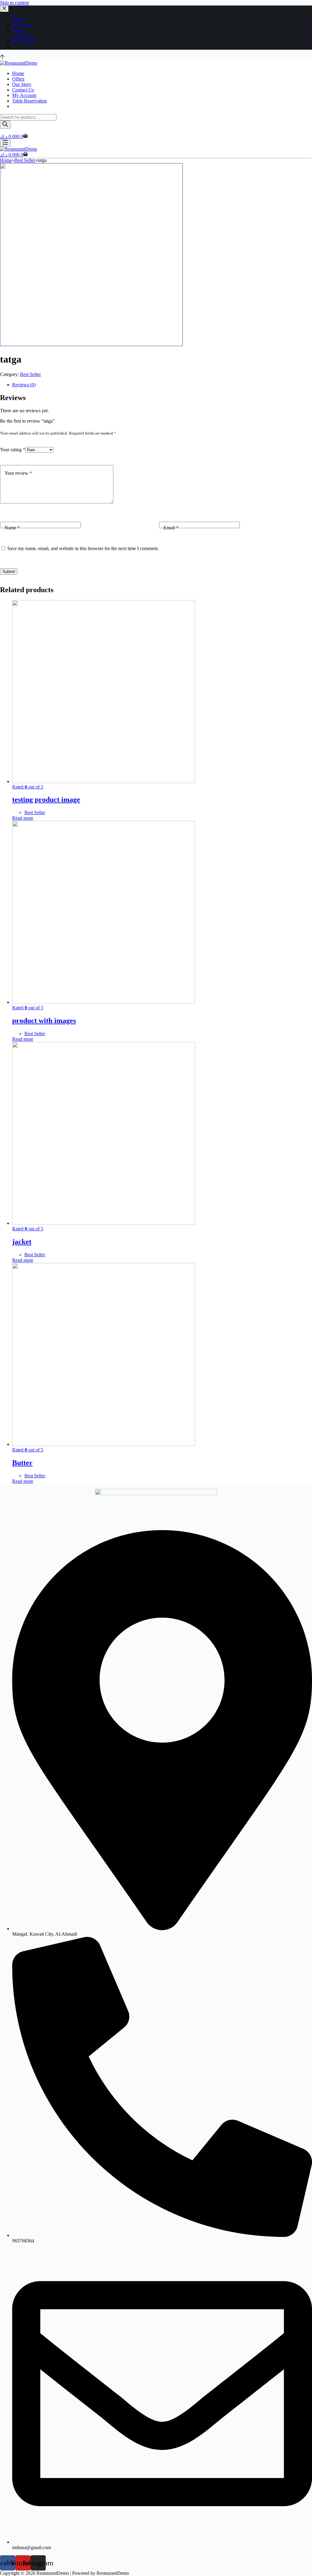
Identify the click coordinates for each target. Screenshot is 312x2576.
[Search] (5, 125)
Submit (9, 572)
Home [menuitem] (18, 19)
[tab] (162, 385)
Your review (18, 473)
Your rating (13, 450)
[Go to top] (2, 57)
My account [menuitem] (24, 41)
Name (12, 528)
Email (171, 528)
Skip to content (14, 3)
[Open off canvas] (5, 143)
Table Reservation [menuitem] (30, 101)
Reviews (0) (24, 385)
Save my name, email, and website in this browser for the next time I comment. (83, 548)
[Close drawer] (4, 9)
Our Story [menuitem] (22, 25)
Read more (23, 818)
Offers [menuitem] (18, 30)
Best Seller (30, 374)
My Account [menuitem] (24, 95)
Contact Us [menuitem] (23, 36)
